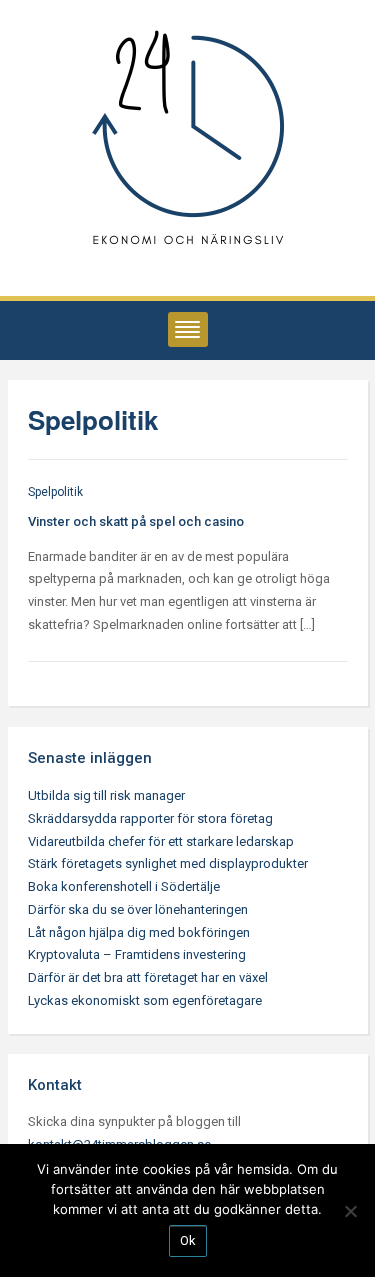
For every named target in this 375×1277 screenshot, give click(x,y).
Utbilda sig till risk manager (106, 795)
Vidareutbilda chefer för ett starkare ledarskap (161, 841)
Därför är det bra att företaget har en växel (148, 977)
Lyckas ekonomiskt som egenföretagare (145, 1000)
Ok (188, 1240)
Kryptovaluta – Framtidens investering (137, 954)
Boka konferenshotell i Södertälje (124, 886)
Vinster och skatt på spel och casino (136, 521)
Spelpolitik (55, 492)
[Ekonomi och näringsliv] (188, 139)
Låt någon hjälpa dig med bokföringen (139, 932)
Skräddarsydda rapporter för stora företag (150, 818)
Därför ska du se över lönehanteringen (138, 909)
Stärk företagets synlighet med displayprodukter (168, 863)
